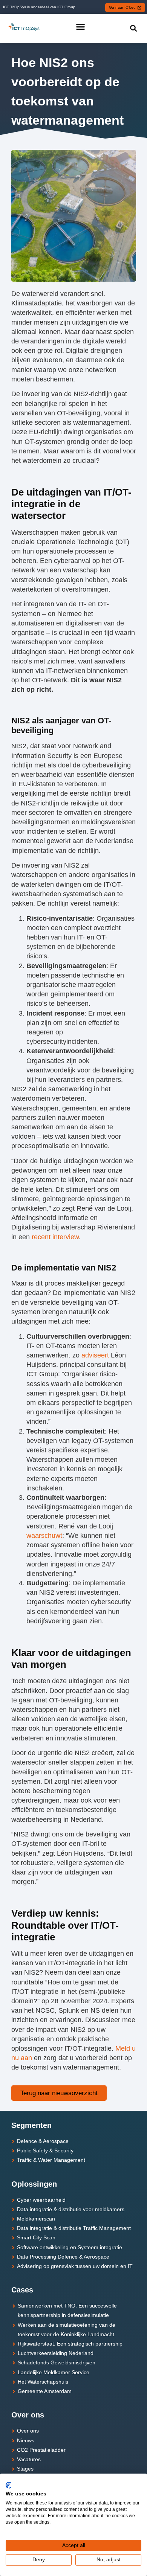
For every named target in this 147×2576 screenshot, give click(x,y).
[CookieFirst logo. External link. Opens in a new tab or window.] (8, 2485)
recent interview (55, 1237)
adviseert (95, 1355)
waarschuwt (44, 1536)
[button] (80, 27)
